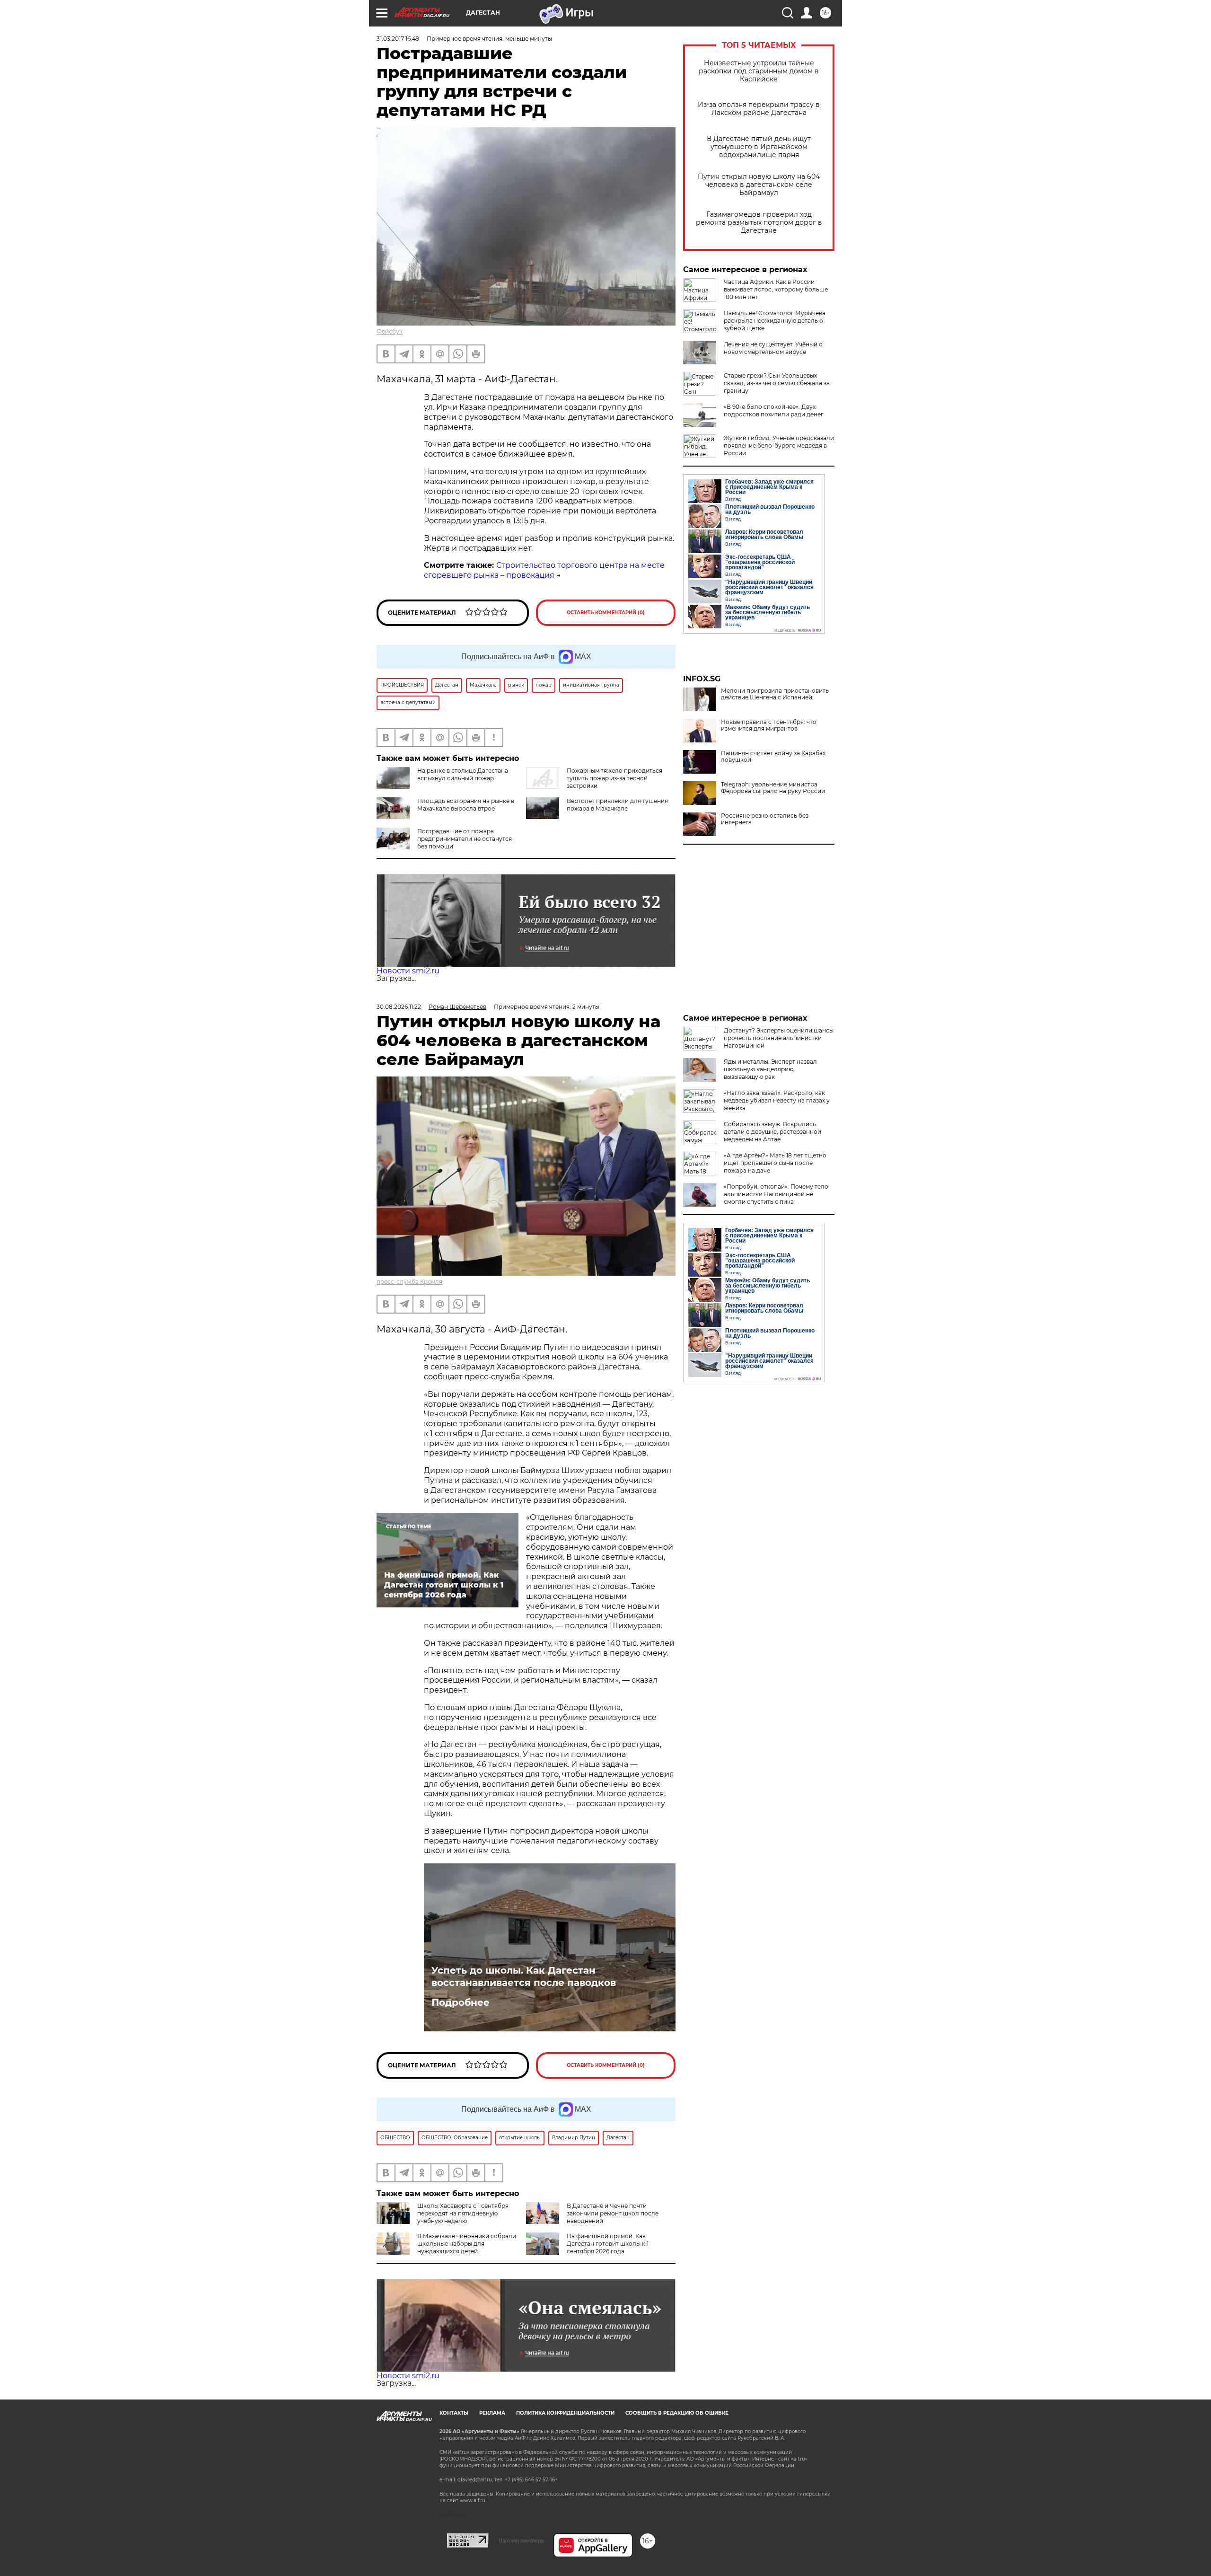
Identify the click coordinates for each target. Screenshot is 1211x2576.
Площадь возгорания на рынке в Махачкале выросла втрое (466, 805)
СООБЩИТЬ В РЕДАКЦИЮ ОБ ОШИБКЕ (677, 2413)
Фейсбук (390, 331)
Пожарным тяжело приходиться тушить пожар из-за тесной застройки (614, 778)
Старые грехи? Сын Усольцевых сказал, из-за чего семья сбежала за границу (777, 383)
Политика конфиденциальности (565, 2413)
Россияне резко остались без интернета (765, 819)
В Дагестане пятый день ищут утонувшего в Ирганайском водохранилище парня (759, 147)
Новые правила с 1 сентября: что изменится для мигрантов (769, 725)
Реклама (492, 2413)
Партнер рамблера (521, 2541)
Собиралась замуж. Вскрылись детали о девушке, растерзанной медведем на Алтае (772, 1132)
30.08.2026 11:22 (399, 1007)
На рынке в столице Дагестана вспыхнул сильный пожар (463, 774)
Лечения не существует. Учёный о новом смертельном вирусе (773, 348)
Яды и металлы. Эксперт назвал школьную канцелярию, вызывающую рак (770, 1069)
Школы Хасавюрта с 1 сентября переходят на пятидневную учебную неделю (463, 2213)
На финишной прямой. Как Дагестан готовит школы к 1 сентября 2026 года (608, 2244)
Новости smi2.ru (408, 971)
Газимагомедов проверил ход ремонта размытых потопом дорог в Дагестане (759, 223)
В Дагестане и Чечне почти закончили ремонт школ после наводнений (613, 2213)
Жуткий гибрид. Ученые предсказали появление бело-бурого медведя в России (779, 446)
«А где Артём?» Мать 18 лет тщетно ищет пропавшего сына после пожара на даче (775, 1163)
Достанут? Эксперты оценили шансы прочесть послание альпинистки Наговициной (779, 1038)
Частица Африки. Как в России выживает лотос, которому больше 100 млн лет (776, 289)
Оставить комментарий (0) (606, 613)
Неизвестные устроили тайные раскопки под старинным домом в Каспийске (759, 71)
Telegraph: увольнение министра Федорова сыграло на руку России (773, 788)
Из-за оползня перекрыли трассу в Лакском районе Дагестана (759, 109)
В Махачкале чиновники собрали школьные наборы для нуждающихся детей (467, 2244)
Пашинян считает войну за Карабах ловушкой (773, 757)
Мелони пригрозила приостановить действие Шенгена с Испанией (775, 694)
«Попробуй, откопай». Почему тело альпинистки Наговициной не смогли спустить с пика (776, 1194)
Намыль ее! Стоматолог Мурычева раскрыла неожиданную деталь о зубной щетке (775, 321)
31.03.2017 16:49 (398, 39)
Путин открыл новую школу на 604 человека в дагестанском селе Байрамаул (759, 185)
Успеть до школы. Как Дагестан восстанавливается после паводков (524, 1976)
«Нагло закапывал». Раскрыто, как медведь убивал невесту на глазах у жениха (777, 1100)
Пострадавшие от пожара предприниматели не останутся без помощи (465, 839)
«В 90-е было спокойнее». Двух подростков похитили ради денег (774, 410)
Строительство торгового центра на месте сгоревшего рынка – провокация (544, 570)
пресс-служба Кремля (409, 1282)
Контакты (454, 2413)
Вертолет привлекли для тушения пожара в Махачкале (617, 805)
